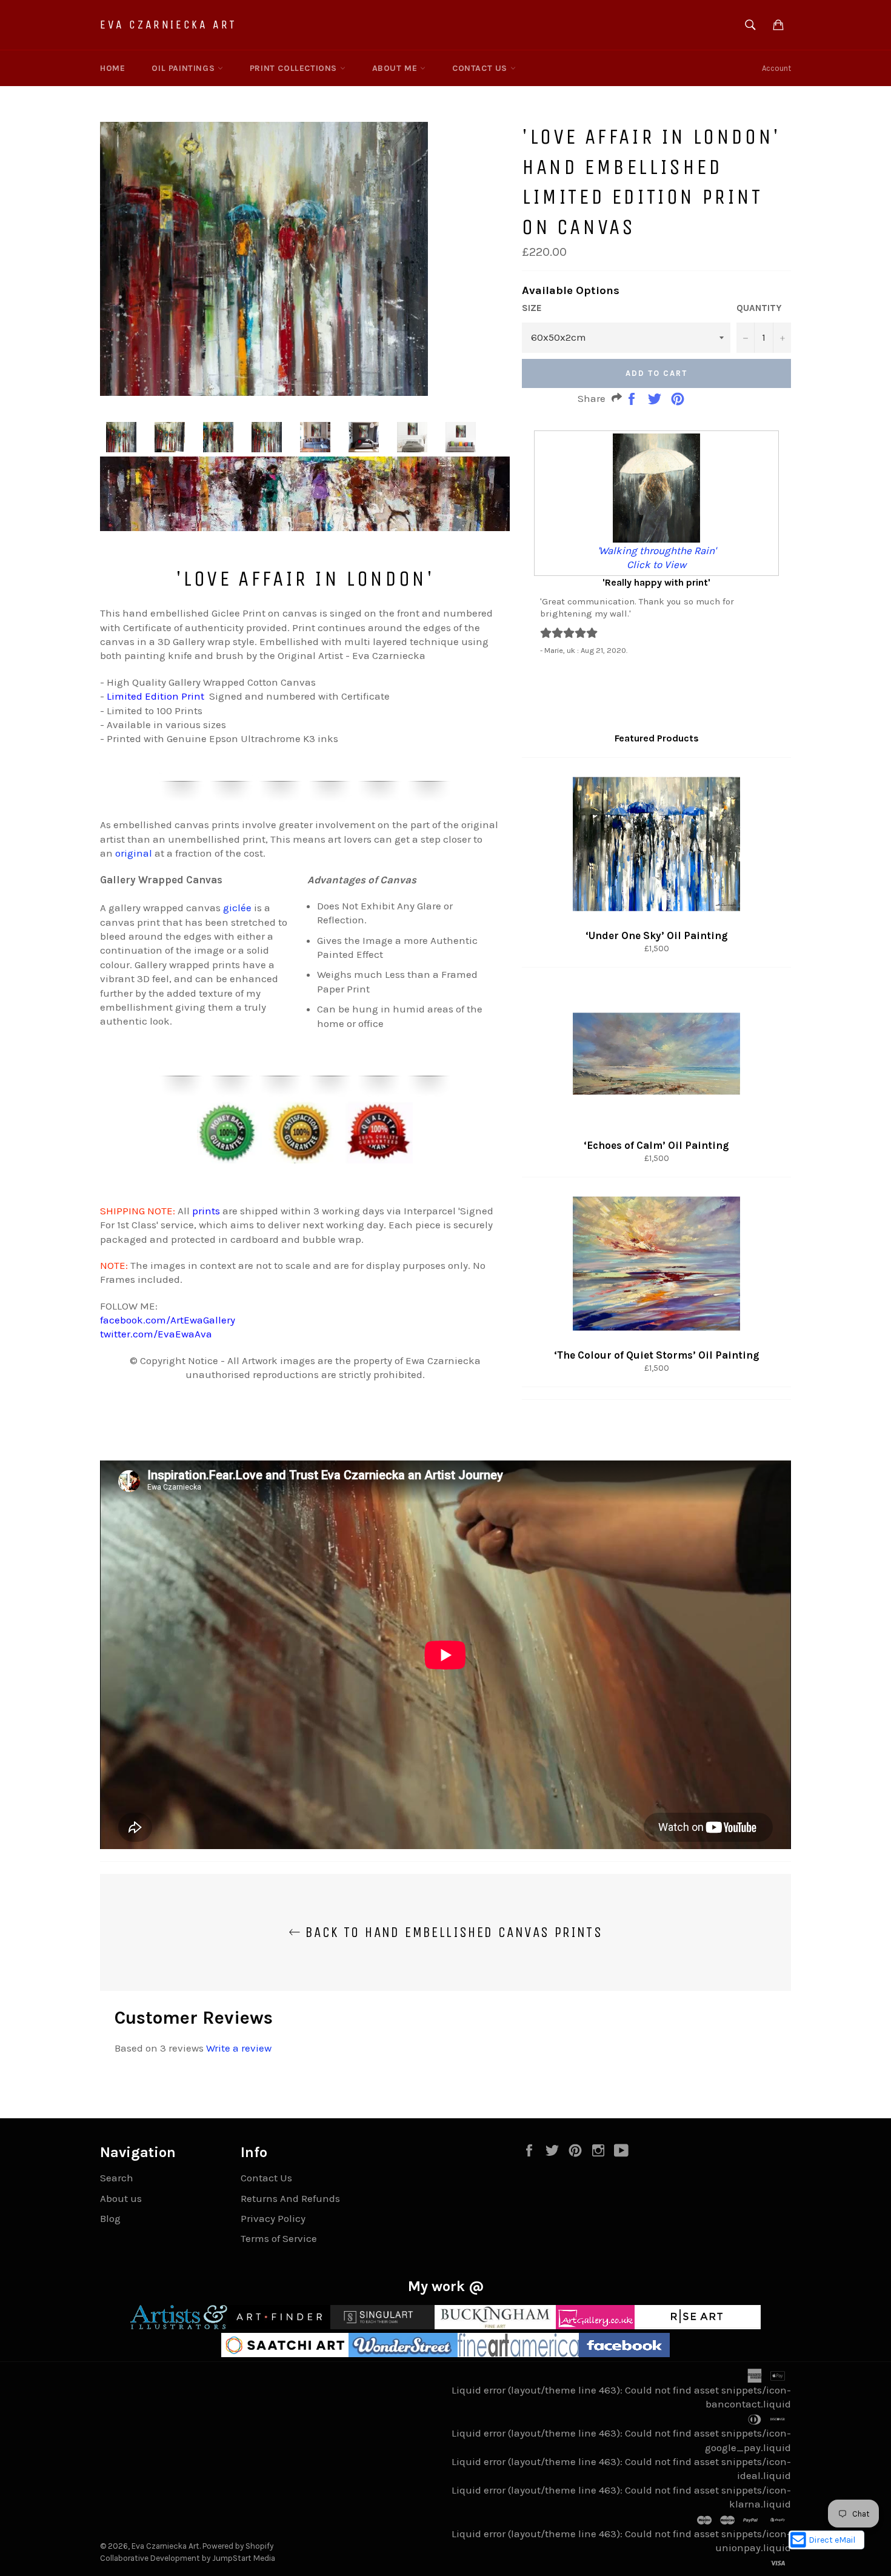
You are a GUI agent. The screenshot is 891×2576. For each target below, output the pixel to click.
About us (121, 2198)
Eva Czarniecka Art (169, 25)
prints (206, 1211)
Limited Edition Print (155, 696)
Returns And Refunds (290, 2198)
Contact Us (481, 68)
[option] (656, 543)
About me (396, 68)
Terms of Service (279, 2238)
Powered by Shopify (238, 2546)
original (135, 853)
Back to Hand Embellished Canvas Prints (452, 1932)
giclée (237, 908)
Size (532, 308)
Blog (110, 2218)
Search (117, 2178)
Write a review (239, 2048)
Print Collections (295, 68)
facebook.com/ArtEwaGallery (168, 1320)
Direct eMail (832, 2540)
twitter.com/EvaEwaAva (156, 1334)
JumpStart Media (244, 2558)
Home (112, 68)
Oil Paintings (184, 68)
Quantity (759, 308)
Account (776, 68)
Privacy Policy (273, 2218)
